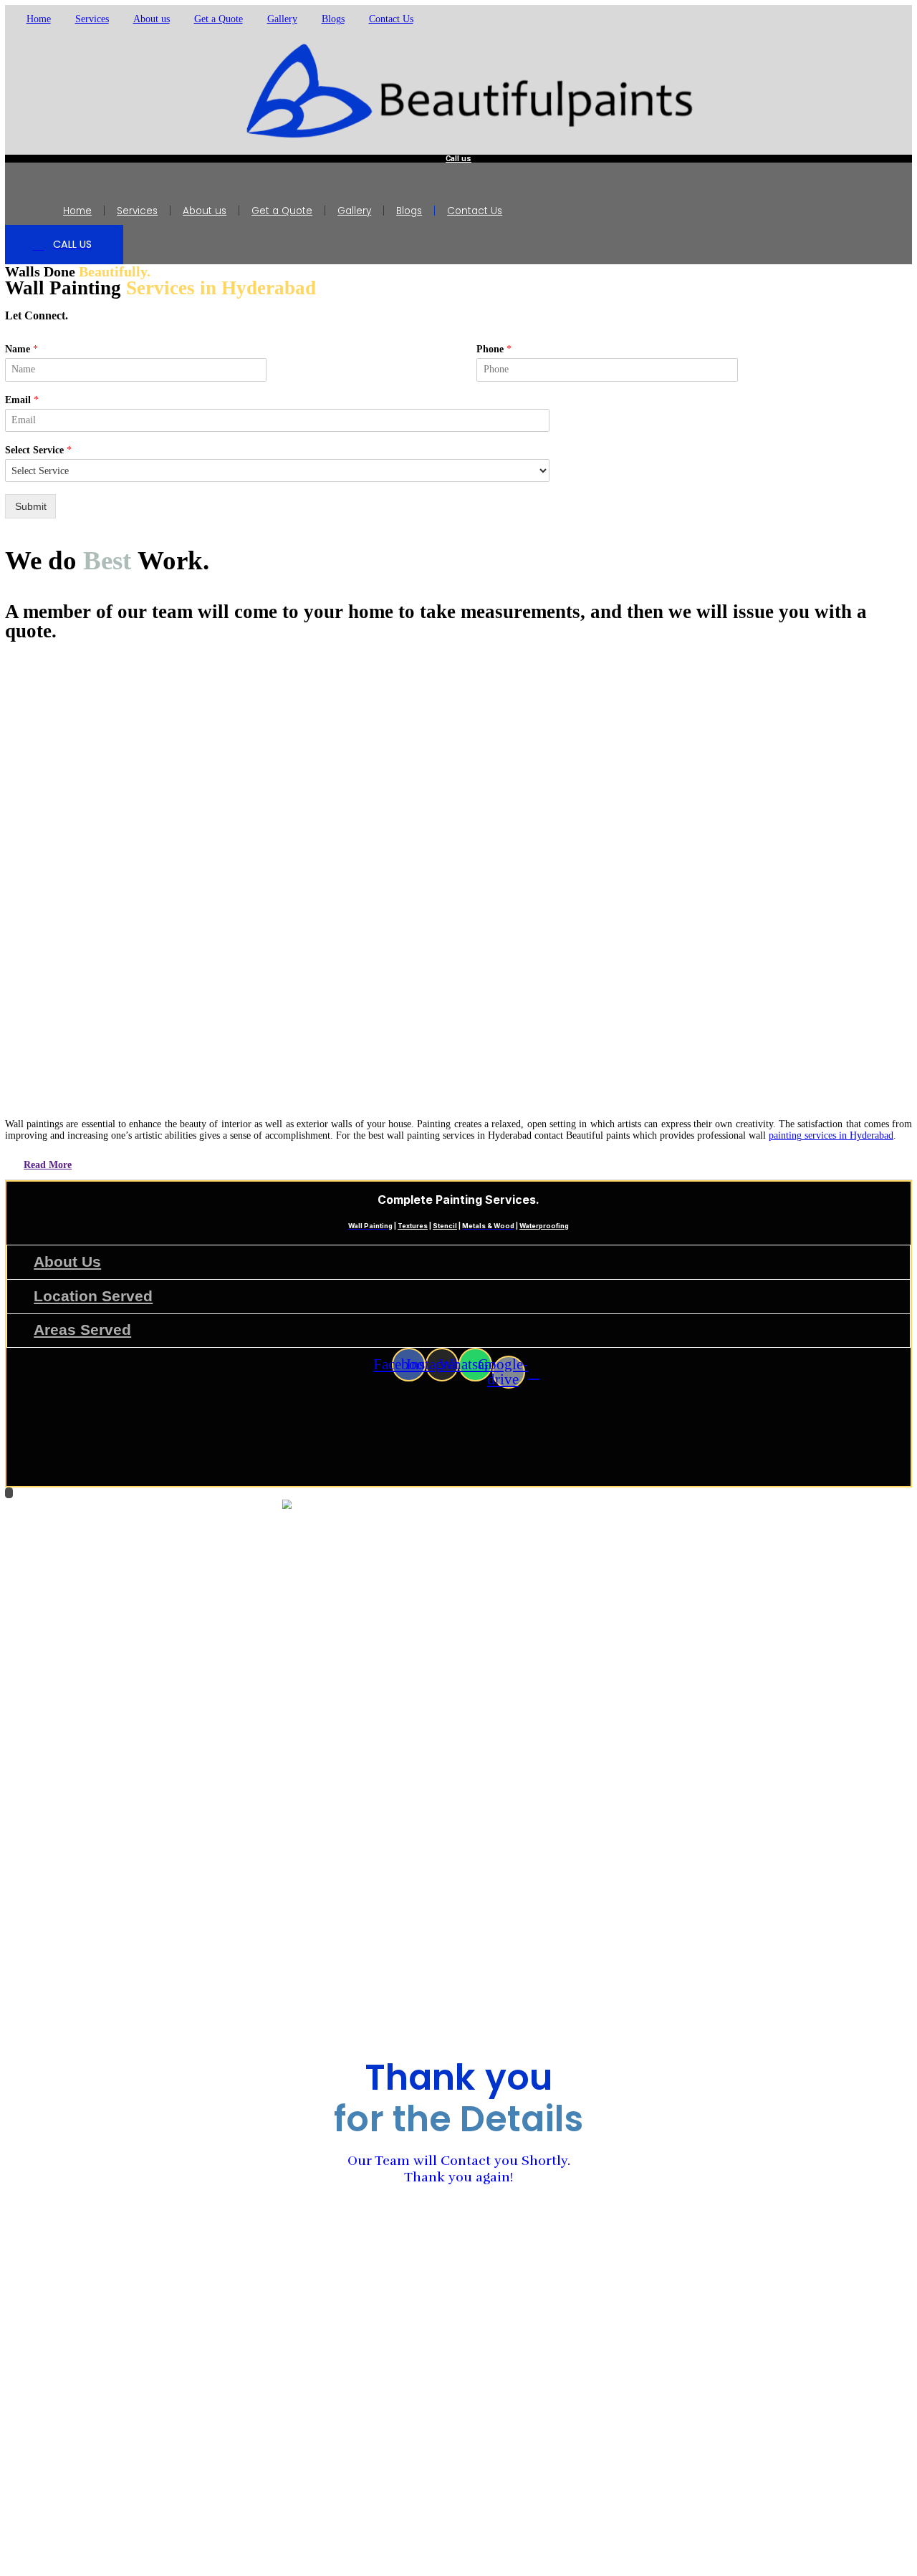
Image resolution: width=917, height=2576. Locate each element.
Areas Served (82, 1330)
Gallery (282, 19)
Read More (48, 1165)
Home (39, 19)
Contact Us (391, 19)
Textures (413, 1226)
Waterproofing (544, 1226)
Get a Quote (219, 19)
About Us (67, 1262)
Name (21, 349)
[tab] (458, 1166)
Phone (494, 349)
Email (22, 400)
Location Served (93, 1296)
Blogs (333, 19)
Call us (458, 159)
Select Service (38, 450)
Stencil (445, 1226)
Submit (31, 507)
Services (92, 19)
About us (152, 19)
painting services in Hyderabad (831, 1135)
